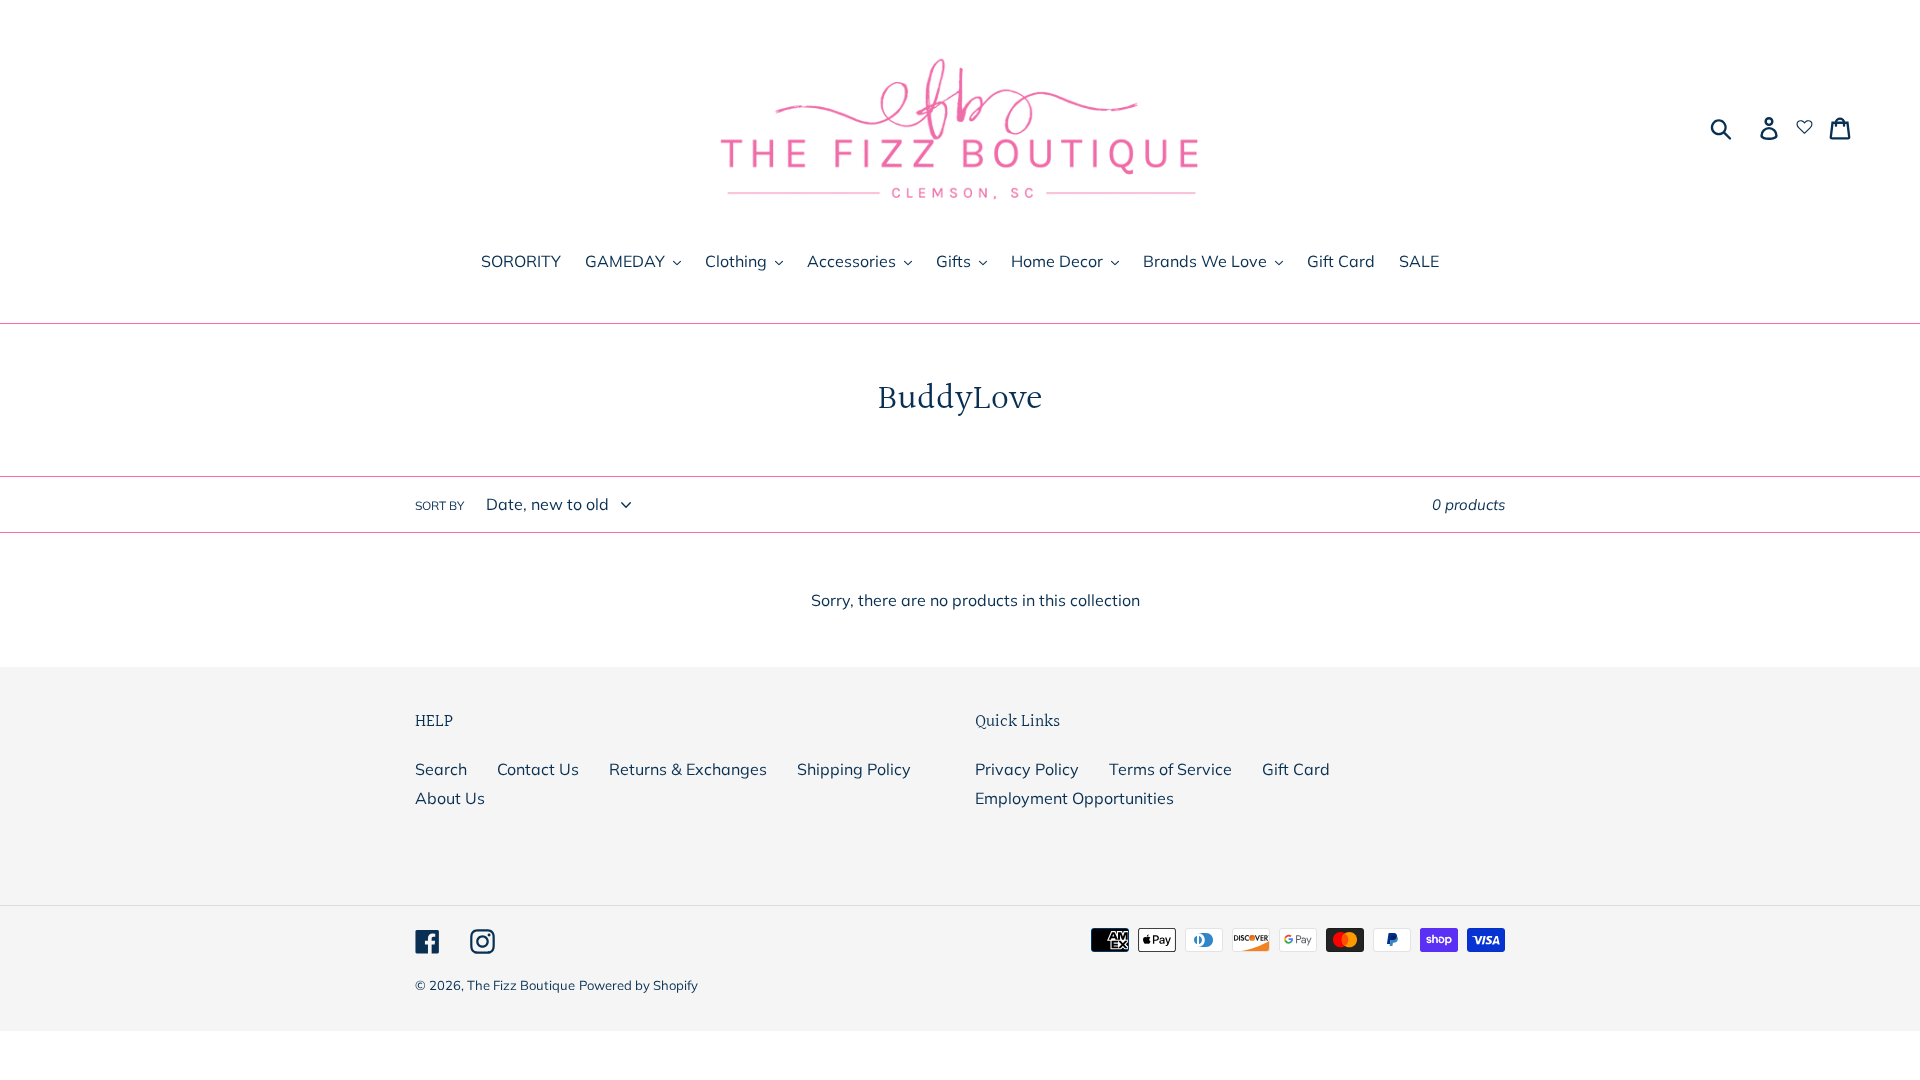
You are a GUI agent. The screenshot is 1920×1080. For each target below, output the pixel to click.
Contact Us (538, 769)
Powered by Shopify (638, 985)
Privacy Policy (1027, 769)
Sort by (439, 505)
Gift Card (1296, 769)
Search (441, 769)
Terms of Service (1170, 769)
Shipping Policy (854, 769)
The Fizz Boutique (521, 985)
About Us (450, 798)
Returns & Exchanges (688, 769)
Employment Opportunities (1074, 798)
